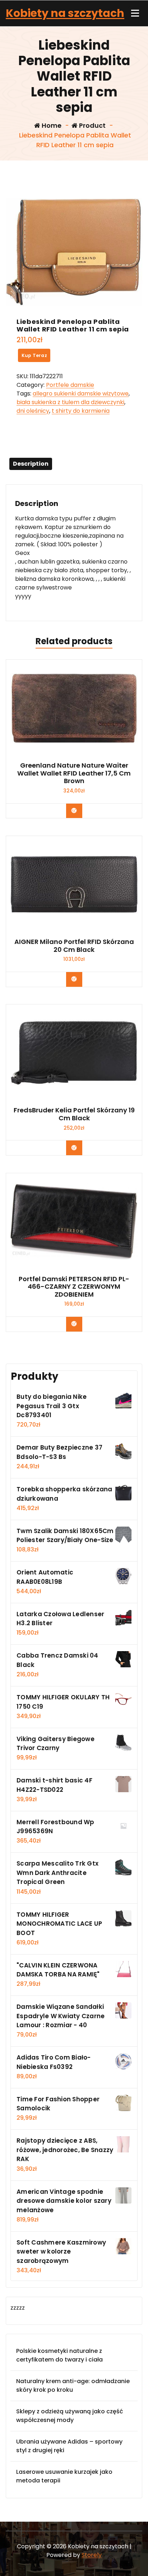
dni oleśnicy (33, 411)
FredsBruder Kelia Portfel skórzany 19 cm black (74, 1114)
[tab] (31, 464)
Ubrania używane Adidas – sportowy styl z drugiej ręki (69, 2446)
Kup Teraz (34, 355)
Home (51, 125)
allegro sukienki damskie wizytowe (81, 394)
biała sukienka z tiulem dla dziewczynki (70, 402)
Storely (92, 2555)
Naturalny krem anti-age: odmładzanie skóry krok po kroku (73, 2385)
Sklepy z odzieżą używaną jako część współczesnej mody (70, 2416)
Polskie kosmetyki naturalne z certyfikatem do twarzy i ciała (59, 2355)
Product (92, 125)
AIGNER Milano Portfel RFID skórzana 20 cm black (74, 946)
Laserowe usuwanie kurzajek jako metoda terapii (64, 2476)
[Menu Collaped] (135, 13)
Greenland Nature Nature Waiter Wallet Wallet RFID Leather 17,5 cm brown (74, 773)
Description (31, 464)
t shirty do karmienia (81, 411)
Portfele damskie (70, 385)
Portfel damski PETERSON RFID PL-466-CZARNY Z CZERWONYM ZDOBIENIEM (74, 1287)
